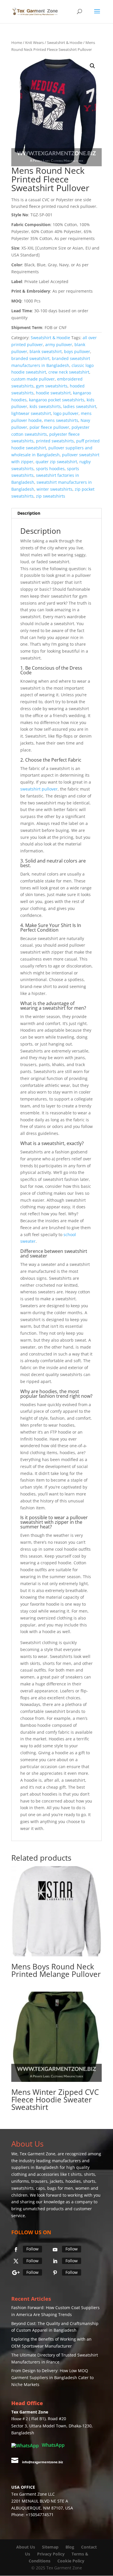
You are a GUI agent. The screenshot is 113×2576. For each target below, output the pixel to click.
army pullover (59, 345)
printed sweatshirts (55, 441)
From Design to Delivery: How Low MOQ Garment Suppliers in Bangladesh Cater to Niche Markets (52, 2378)
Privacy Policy (51, 2554)
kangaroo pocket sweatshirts (57, 400)
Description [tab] (29, 513)
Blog (70, 2547)
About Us (26, 2547)
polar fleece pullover (49, 427)
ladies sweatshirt (80, 406)
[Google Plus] (16, 2273)
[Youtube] (55, 2250)
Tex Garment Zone (38, 2154)
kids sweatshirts (45, 406)
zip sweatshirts (51, 496)
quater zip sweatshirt (56, 462)
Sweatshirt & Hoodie (65, 43)
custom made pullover (33, 379)
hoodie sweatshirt (53, 393)
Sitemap (50, 2547)
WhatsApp (53, 2445)
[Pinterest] (55, 2273)
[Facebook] (16, 2250)
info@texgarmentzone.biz (42, 2462)
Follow (32, 2249)
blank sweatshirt (46, 351)
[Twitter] (16, 2261)
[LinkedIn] (55, 2261)
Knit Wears (34, 43)
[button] (92, 66)
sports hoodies (50, 469)
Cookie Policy (71, 2561)
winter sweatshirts (54, 489)
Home (17, 43)
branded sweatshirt (30, 358)
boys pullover (77, 351)
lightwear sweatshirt (31, 413)
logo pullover (66, 413)
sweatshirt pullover (39, 789)
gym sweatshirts (52, 386)
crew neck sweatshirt (69, 372)
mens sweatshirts (61, 420)
